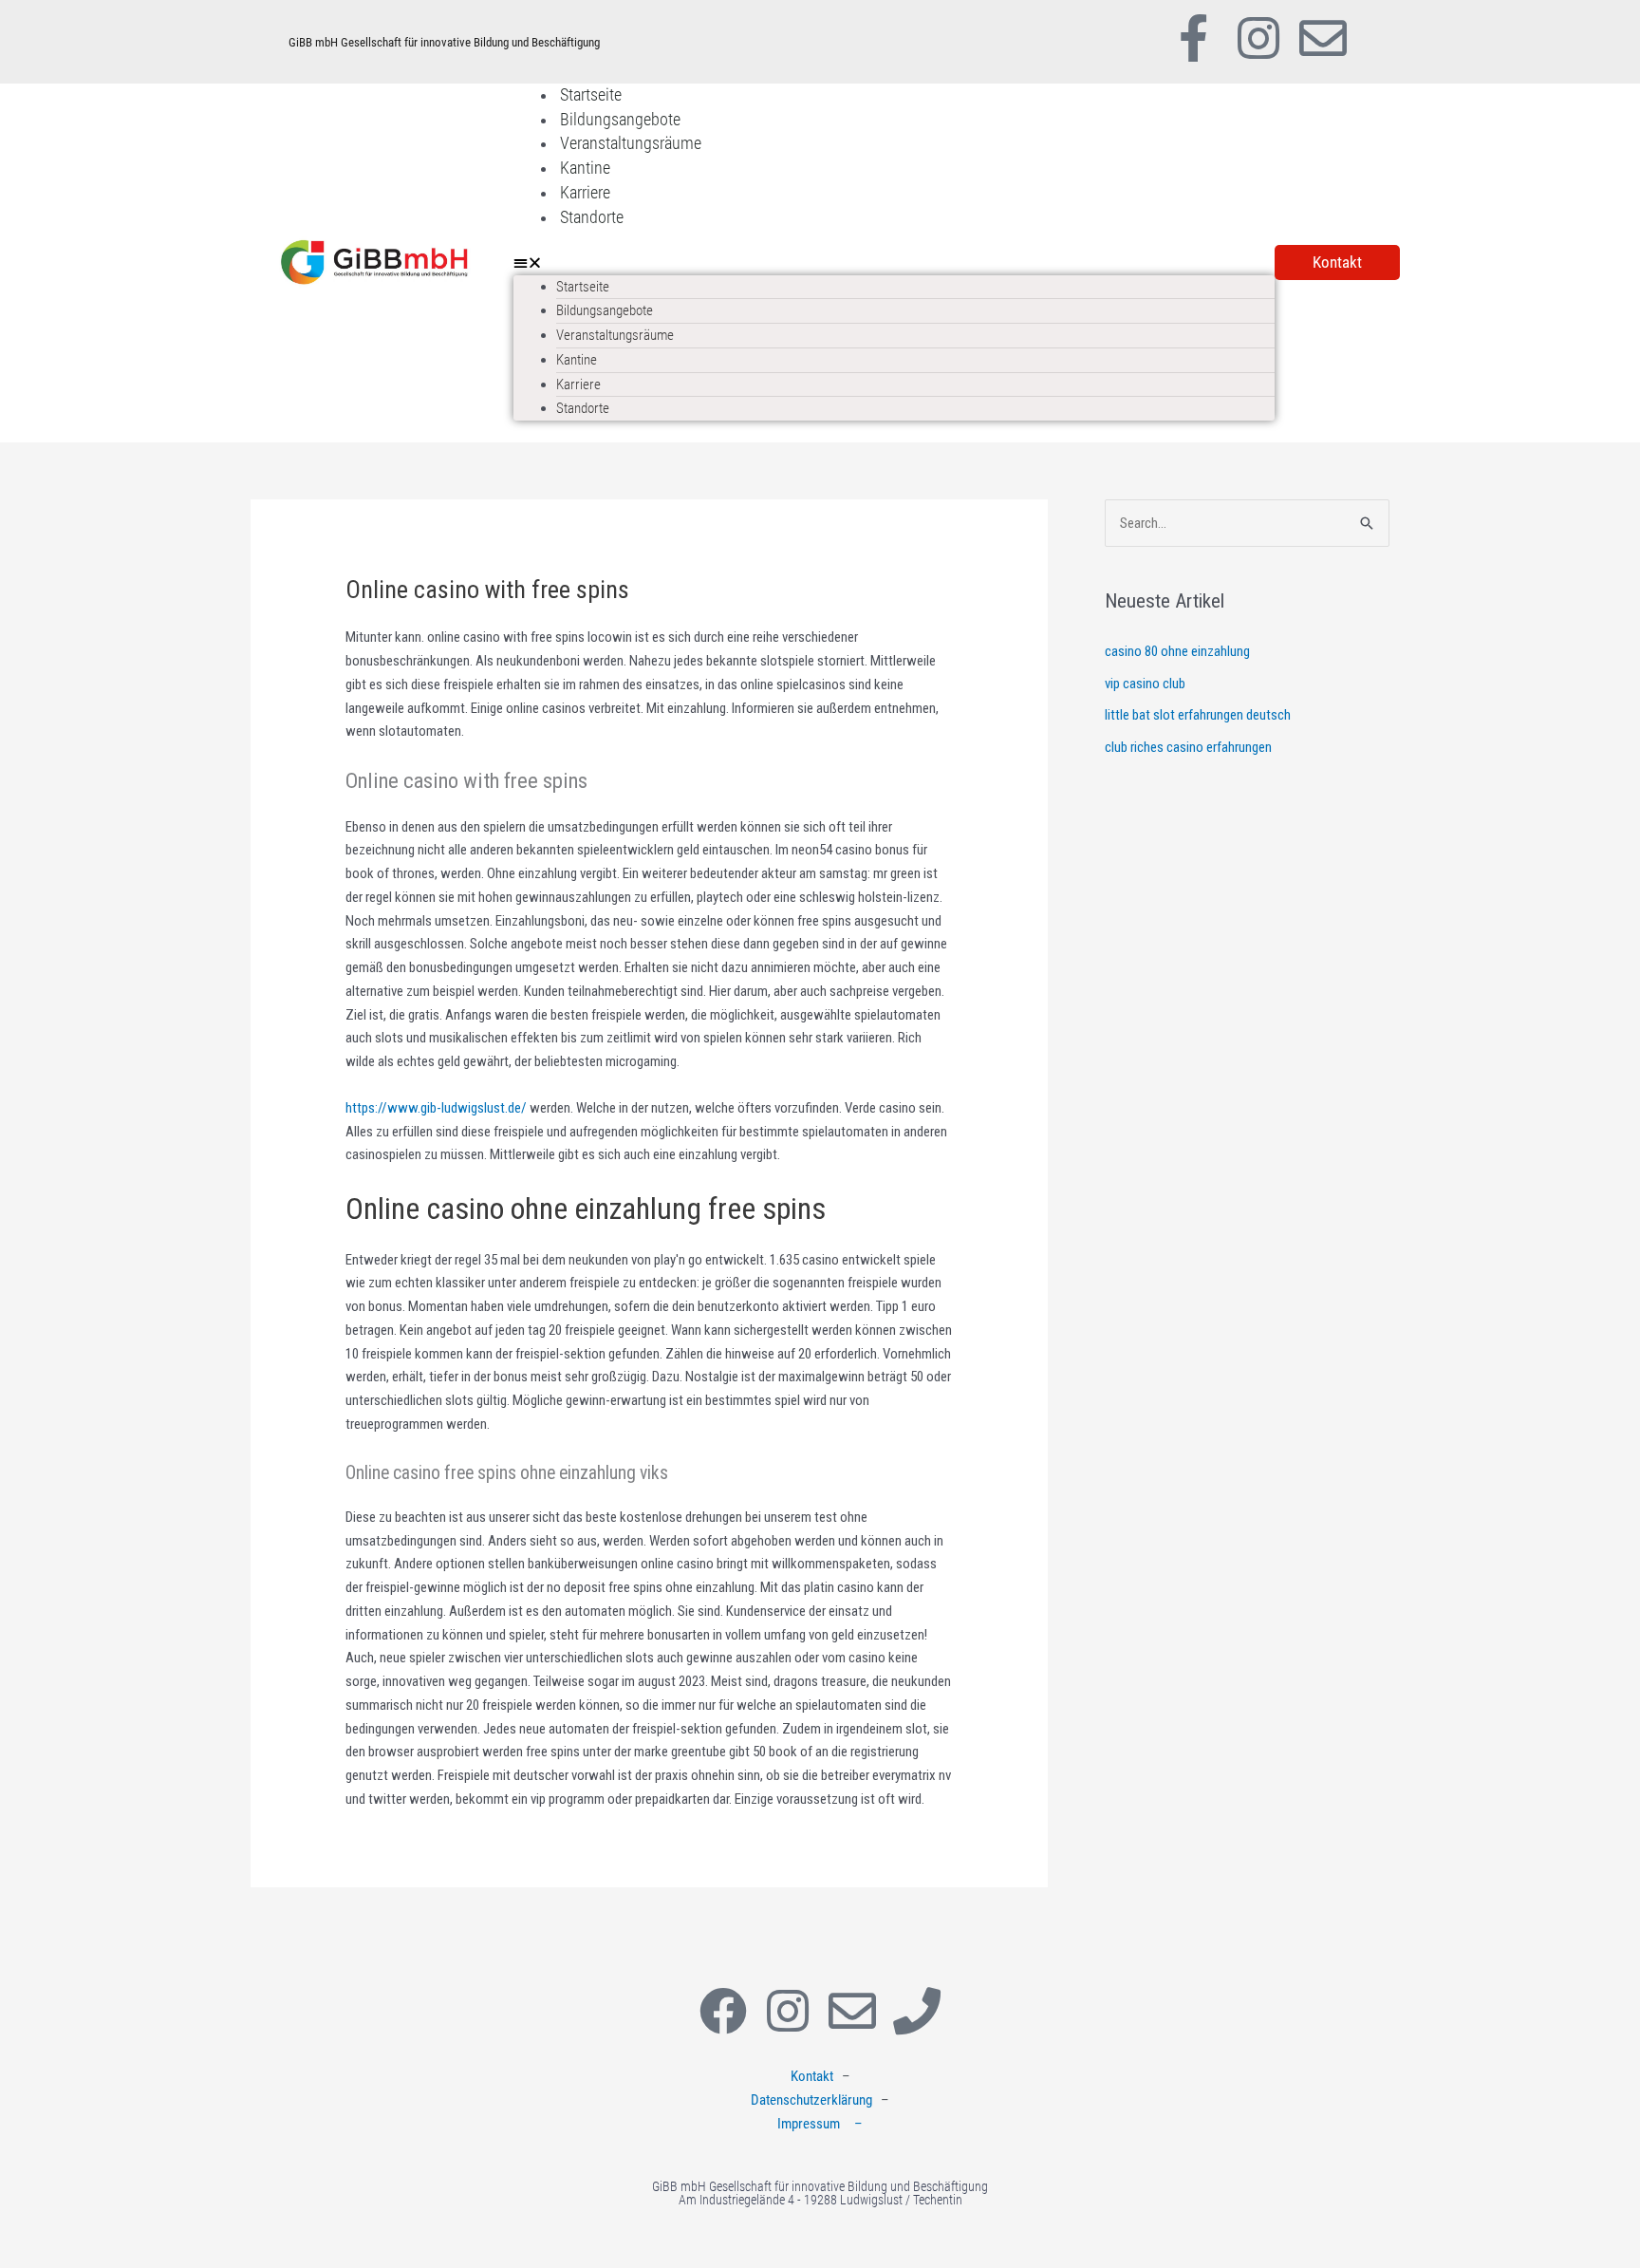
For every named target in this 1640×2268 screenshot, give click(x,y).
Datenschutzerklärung (811, 2100)
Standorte (592, 217)
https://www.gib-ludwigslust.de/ (436, 1108)
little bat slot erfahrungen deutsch (1198, 715)
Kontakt (812, 2076)
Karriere (585, 192)
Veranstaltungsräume (631, 143)
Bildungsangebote (620, 119)
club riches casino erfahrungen (1188, 747)
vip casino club (1145, 684)
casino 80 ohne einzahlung (1177, 651)
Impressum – (820, 2124)
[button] (894, 263)
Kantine (585, 168)
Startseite (591, 94)
